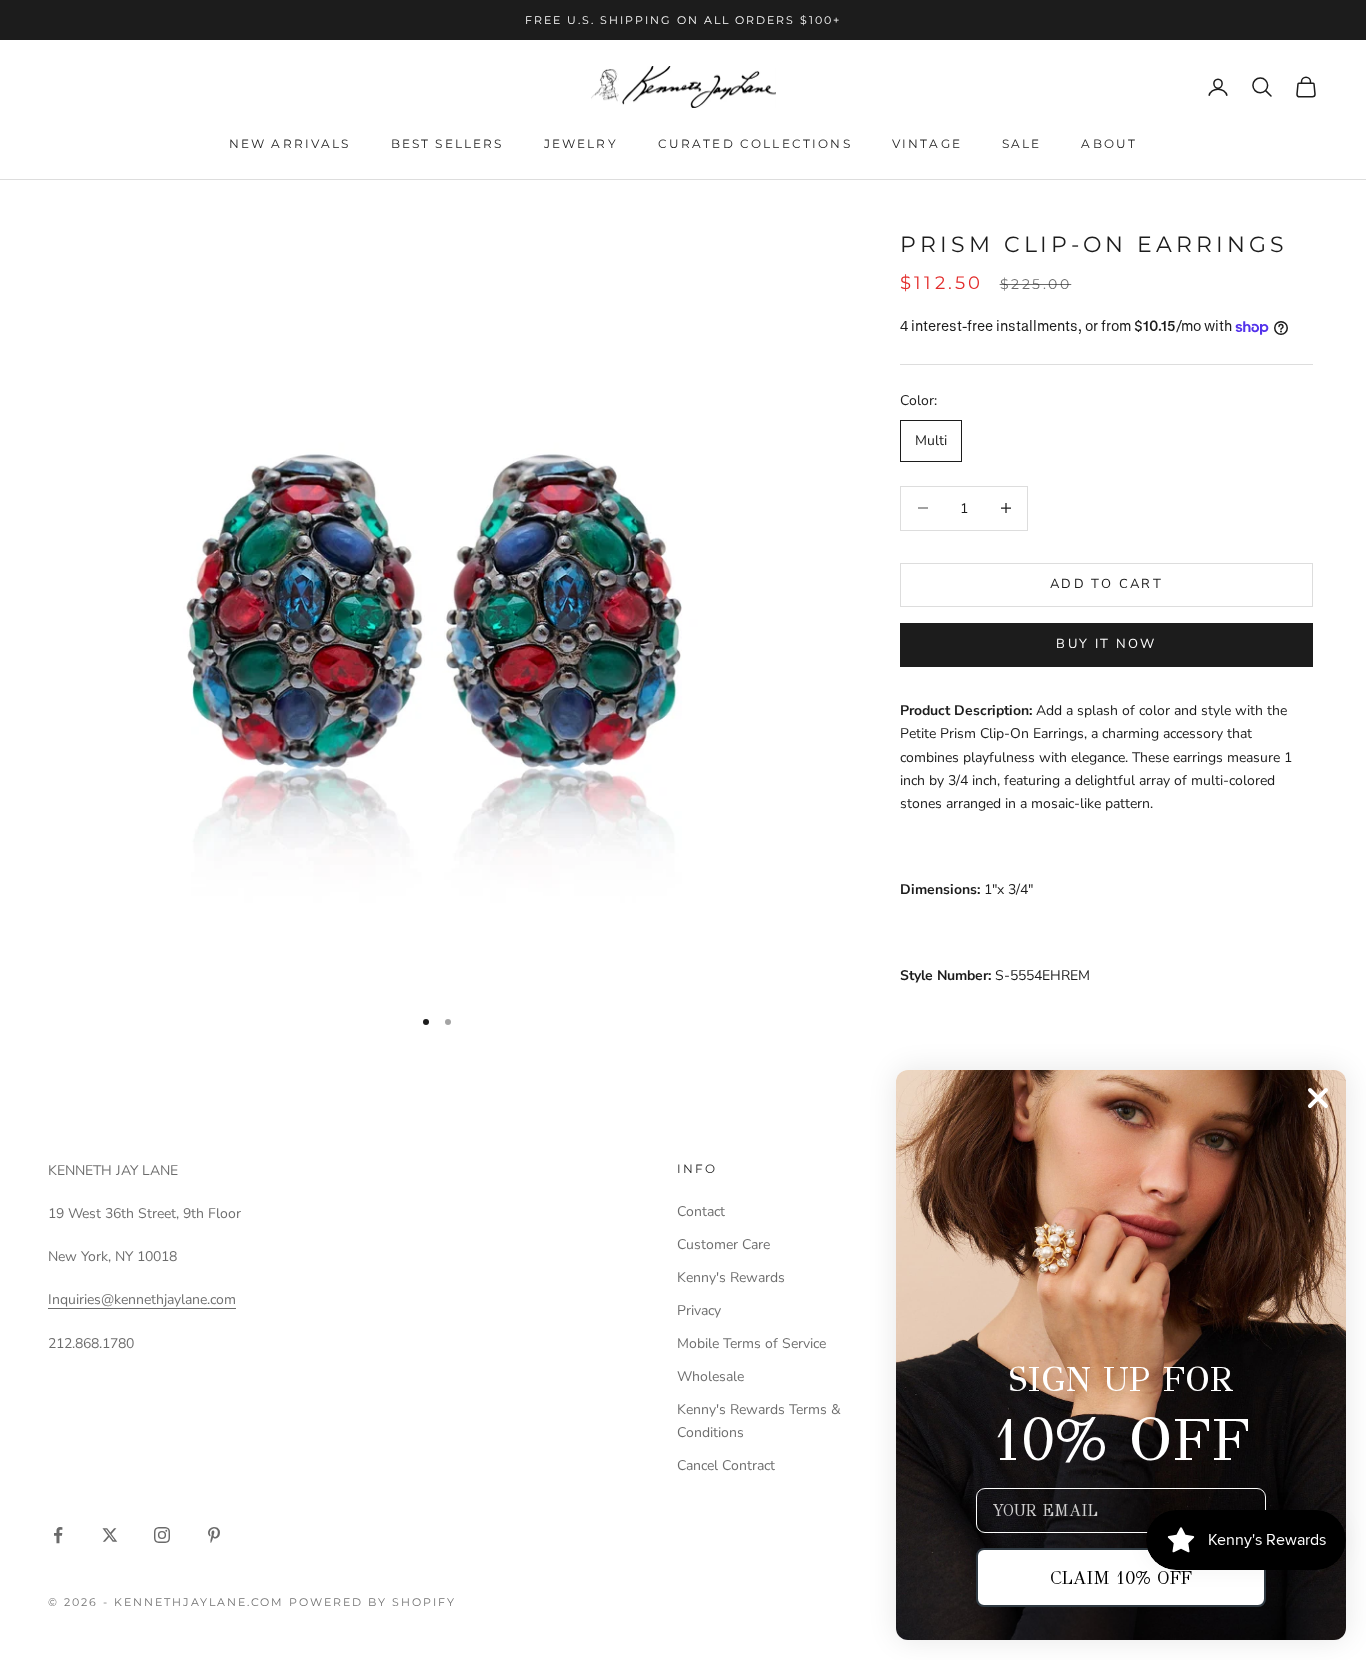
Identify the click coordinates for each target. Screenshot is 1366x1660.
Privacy (699, 1310)
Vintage (927, 143)
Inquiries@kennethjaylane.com (142, 1299)
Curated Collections (755, 143)
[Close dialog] (1318, 1098)
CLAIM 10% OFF (1121, 1578)
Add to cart (1106, 584)
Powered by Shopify (372, 1602)
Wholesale (710, 1376)
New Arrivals (290, 143)
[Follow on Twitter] (110, 1535)
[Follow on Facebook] (58, 1535)
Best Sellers (447, 143)
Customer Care (723, 1244)
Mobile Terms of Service (751, 1343)
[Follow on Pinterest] (214, 1535)
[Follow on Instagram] (162, 1535)
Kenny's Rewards (731, 1277)
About (1109, 143)
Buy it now (1106, 644)
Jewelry (581, 143)
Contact (701, 1211)
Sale (1022, 143)
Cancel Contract (726, 1465)
